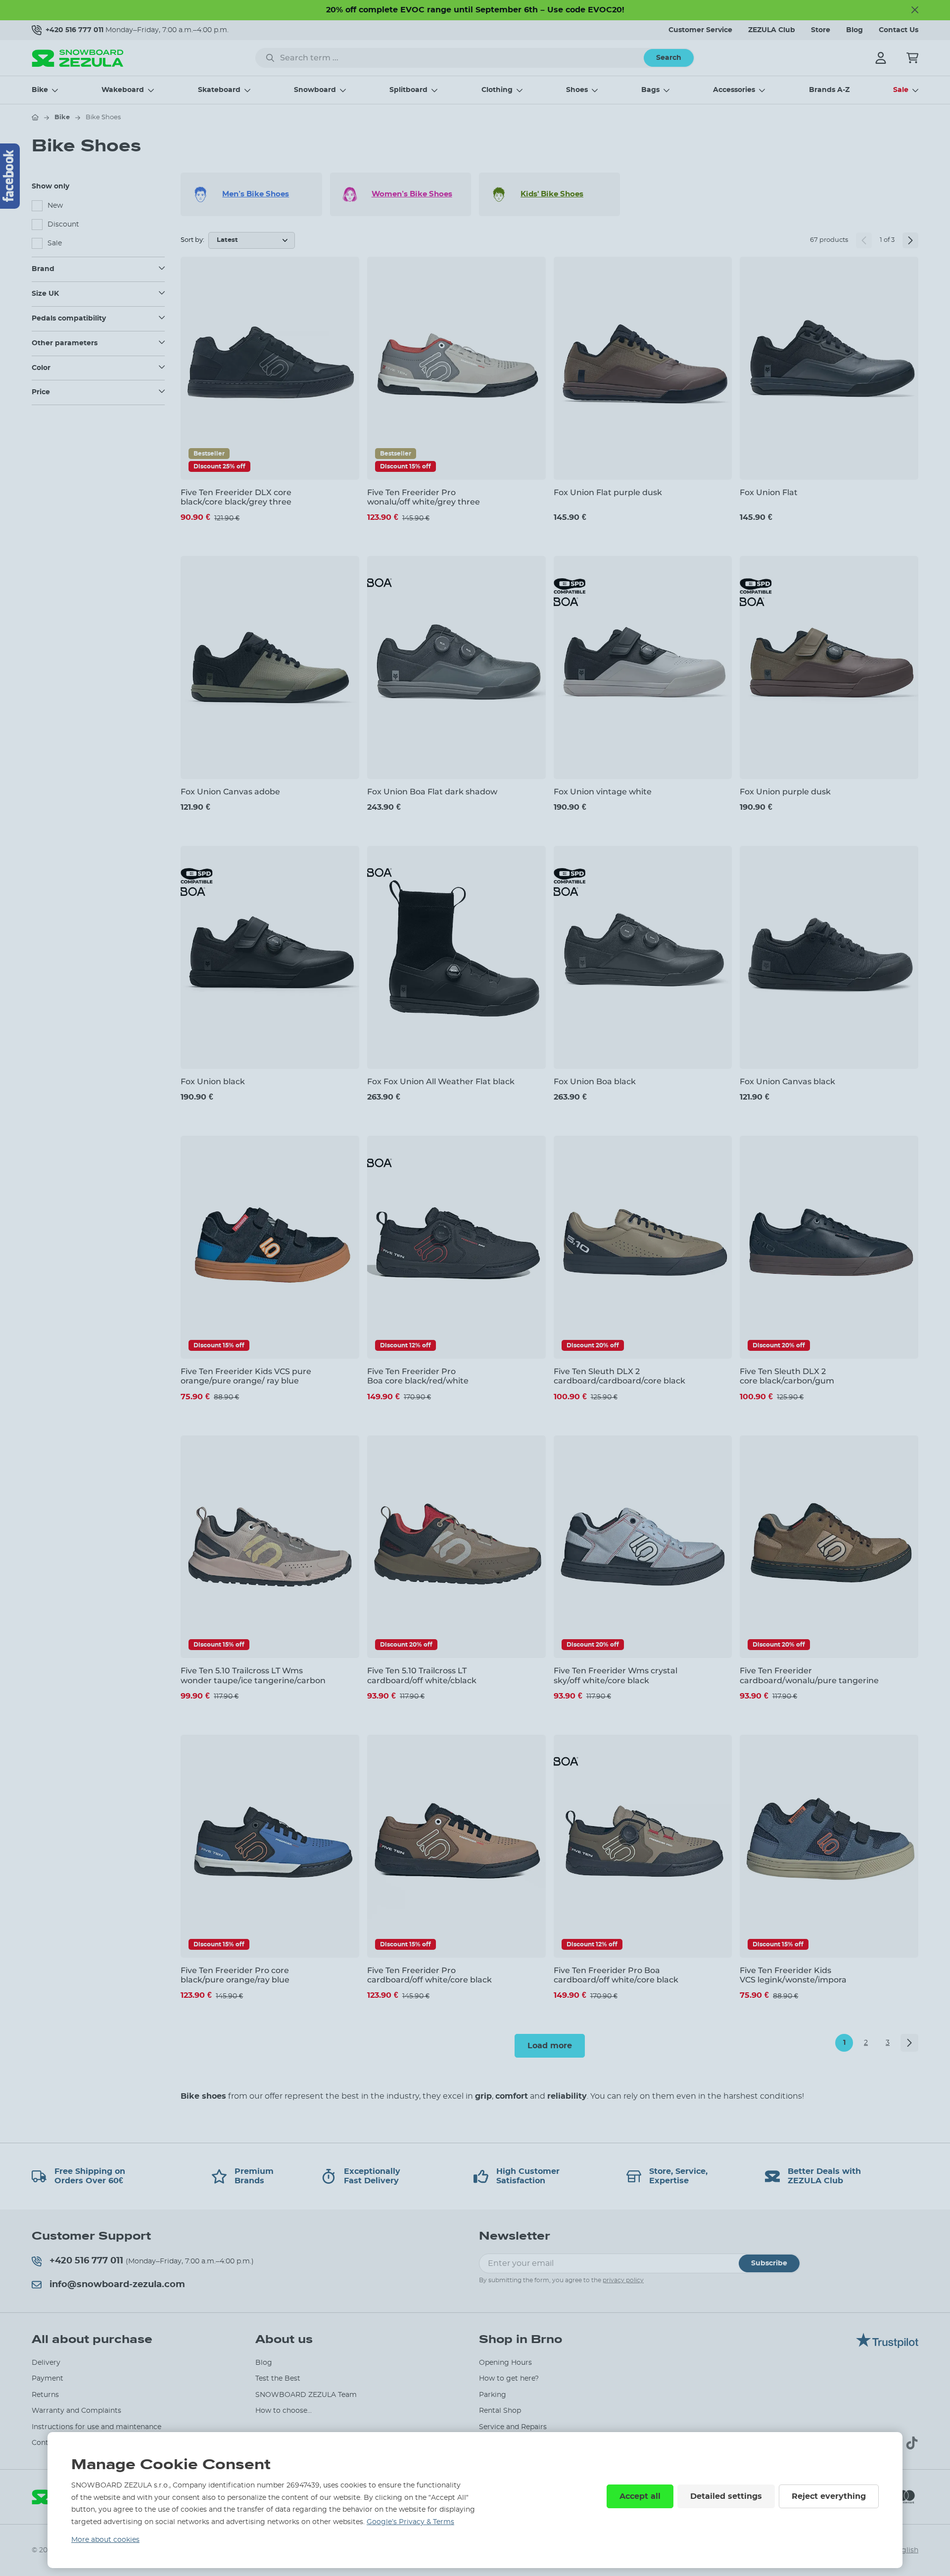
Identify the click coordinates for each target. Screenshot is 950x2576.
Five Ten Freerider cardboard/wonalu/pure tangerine (809, 1675)
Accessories (734, 90)
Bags (650, 90)
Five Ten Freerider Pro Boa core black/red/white (418, 1376)
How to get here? (509, 2379)
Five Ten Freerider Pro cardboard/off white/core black (429, 1975)
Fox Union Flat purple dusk (608, 492)
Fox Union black (213, 1081)
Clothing (497, 90)
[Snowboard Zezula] (78, 58)
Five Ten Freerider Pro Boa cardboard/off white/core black (616, 1975)
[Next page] (910, 240)
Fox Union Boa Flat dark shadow (432, 792)
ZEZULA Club (772, 30)
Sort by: (192, 240)
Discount (63, 225)
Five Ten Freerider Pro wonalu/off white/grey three (424, 497)
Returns (45, 2395)
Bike (40, 90)
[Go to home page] (35, 117)
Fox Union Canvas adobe (230, 792)
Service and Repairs (513, 2427)
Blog (855, 30)
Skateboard (219, 90)
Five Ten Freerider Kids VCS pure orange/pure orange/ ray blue (246, 1376)
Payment (47, 2379)
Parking (493, 2395)
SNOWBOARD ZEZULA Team (306, 2395)
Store (821, 30)
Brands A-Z (829, 90)
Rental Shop (500, 2411)
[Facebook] (10, 176)
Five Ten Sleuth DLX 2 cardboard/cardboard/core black (619, 1376)
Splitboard (408, 90)
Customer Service (700, 30)
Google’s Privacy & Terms (410, 2522)
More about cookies (105, 2540)
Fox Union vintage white (603, 792)
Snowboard (315, 90)
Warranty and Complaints (76, 2411)
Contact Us (899, 30)
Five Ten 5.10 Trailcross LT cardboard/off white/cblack (422, 1675)
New (55, 206)
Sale (901, 90)
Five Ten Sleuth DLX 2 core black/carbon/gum (787, 1376)
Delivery (46, 2363)
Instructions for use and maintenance (96, 2427)
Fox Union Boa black (595, 1081)
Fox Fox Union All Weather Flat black (441, 1081)
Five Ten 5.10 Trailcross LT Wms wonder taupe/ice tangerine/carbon (253, 1675)
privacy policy (623, 2280)
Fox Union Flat (769, 492)
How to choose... (284, 2411)
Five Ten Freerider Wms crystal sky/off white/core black (616, 1675)
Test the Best (278, 2379)
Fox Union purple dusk (785, 792)
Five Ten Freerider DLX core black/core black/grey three (236, 497)
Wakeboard (123, 90)
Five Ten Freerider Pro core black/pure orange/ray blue (235, 1975)
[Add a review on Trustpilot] (887, 2346)
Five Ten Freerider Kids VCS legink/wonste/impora (793, 1975)
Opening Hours (505, 2363)
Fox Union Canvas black (787, 1081)
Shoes (577, 90)
